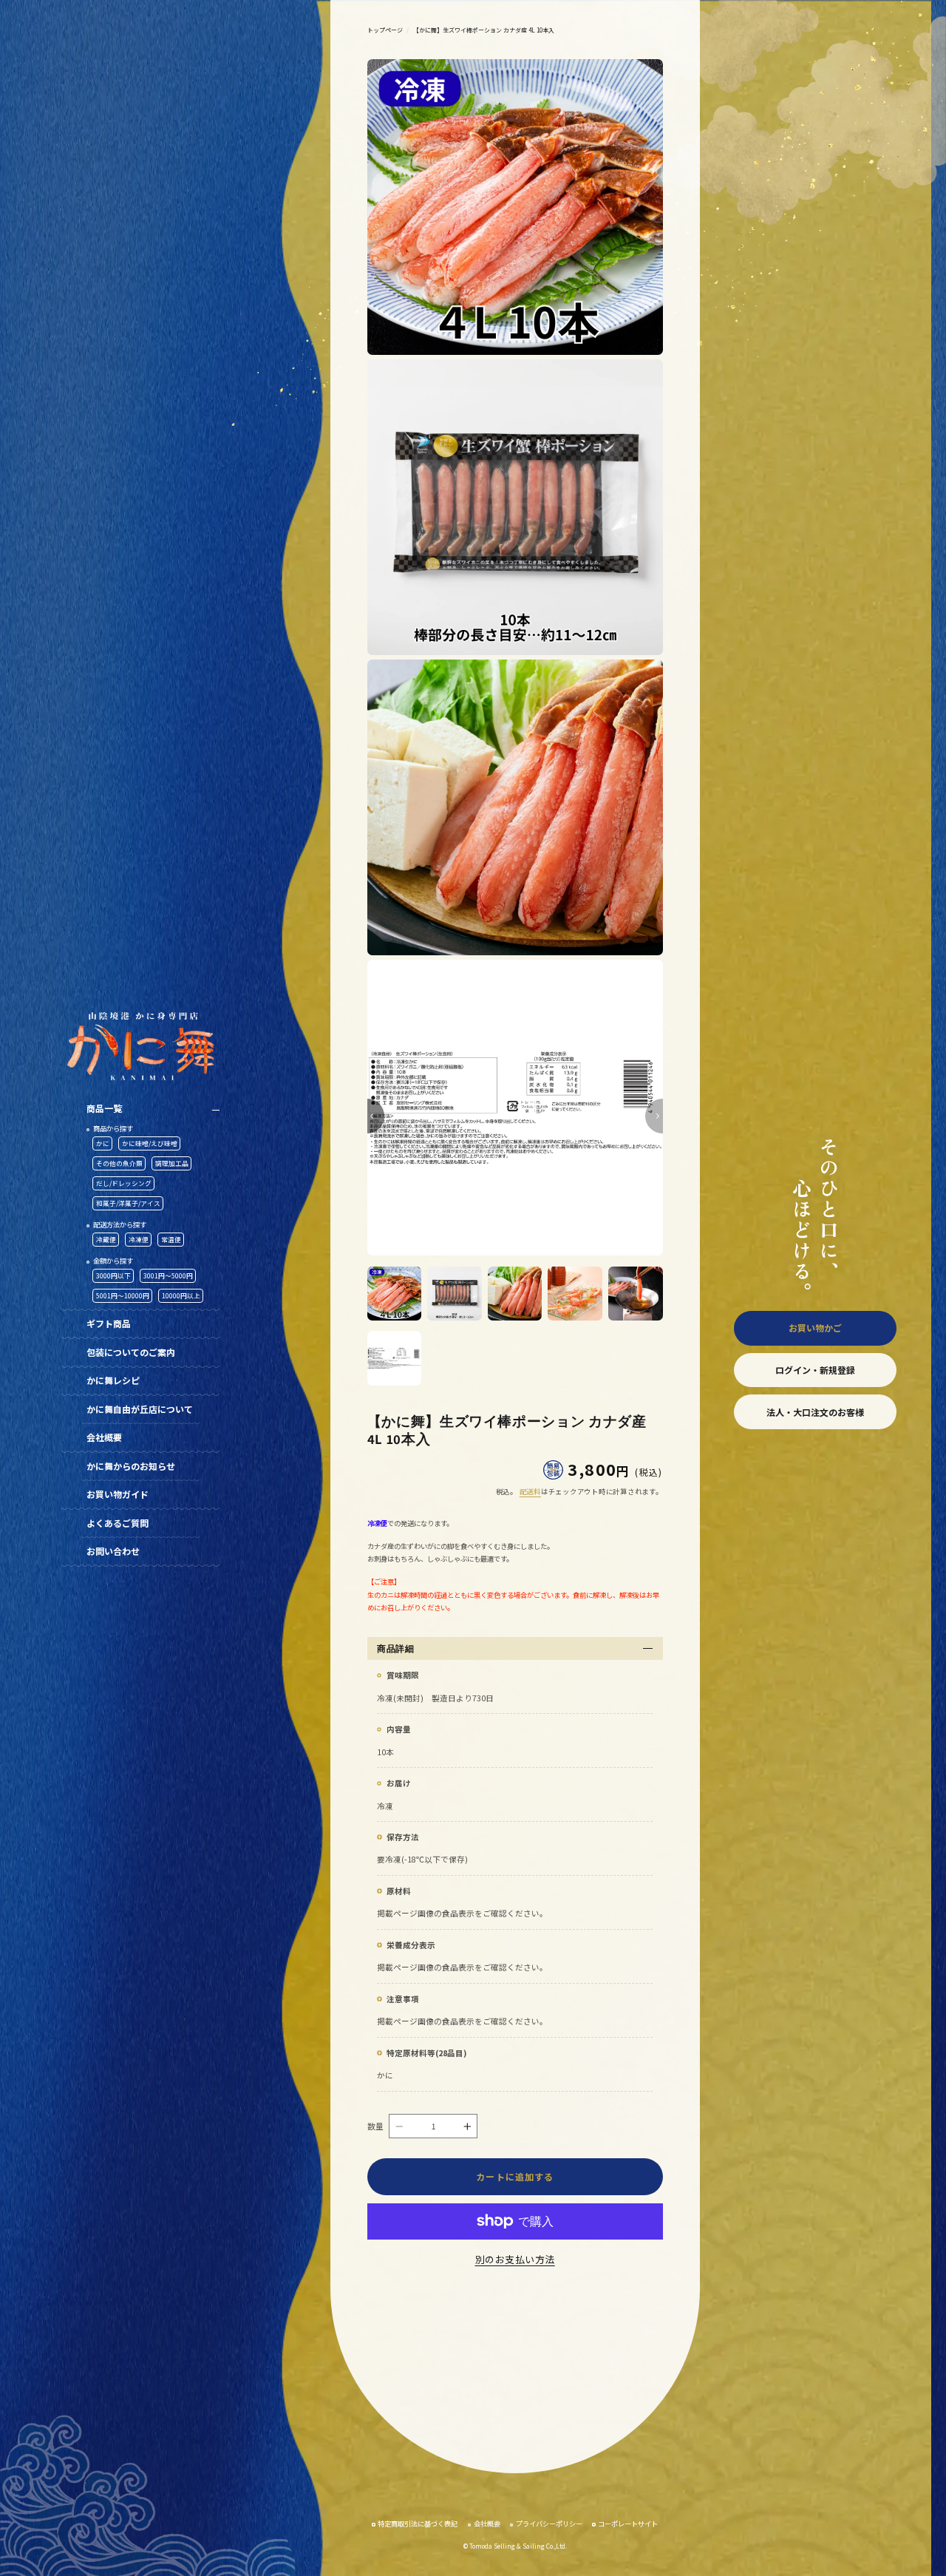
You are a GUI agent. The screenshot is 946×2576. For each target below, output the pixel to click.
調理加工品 (172, 1163)
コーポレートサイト (628, 2524)
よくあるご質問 (118, 1523)
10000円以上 (181, 1295)
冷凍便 (139, 1239)
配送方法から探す (120, 1224)
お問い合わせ (113, 1551)
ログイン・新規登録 (815, 1370)
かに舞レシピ (113, 1380)
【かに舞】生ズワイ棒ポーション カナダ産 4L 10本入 (484, 30)
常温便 (171, 1239)
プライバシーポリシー (549, 2524)
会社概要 (104, 1437)
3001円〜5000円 (168, 1275)
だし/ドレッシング (124, 1183)
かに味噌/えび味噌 (150, 1143)
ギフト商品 (109, 1323)
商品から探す (113, 1128)
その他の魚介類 (119, 1163)
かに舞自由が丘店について (140, 1409)
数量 (376, 2126)
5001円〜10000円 (123, 1295)
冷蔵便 (106, 1239)
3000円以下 (113, 1275)
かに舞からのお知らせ (131, 1466)
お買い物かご (815, 1328)
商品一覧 (104, 1108)
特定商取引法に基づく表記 (418, 2524)
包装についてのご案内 (131, 1352)
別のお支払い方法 (515, 2259)
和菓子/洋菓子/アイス (128, 1203)
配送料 (530, 1491)
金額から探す (113, 1261)
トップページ (385, 30)
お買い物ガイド (118, 1494)
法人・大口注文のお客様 (815, 1412)
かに (103, 1143)
